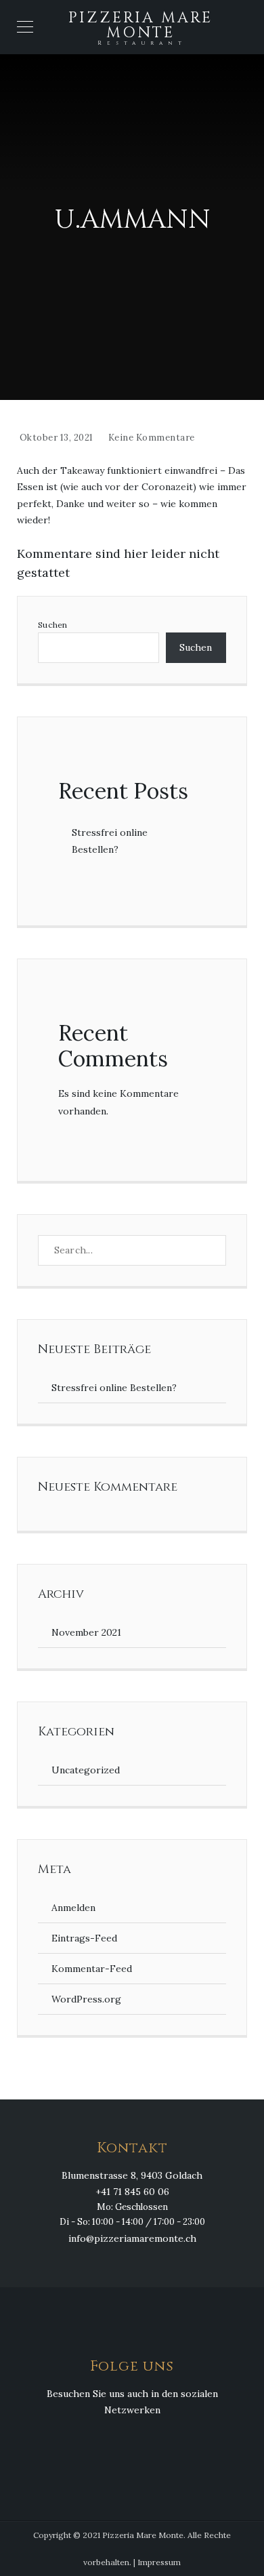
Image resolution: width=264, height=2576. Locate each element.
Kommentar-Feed (92, 1969)
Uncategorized (86, 1770)
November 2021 (86, 1632)
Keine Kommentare (152, 438)
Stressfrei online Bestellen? (114, 1388)
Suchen (53, 625)
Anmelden (73, 1908)
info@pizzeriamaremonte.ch (132, 2238)
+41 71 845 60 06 (132, 2192)
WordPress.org (86, 1999)
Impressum (159, 2562)
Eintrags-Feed (84, 1938)
